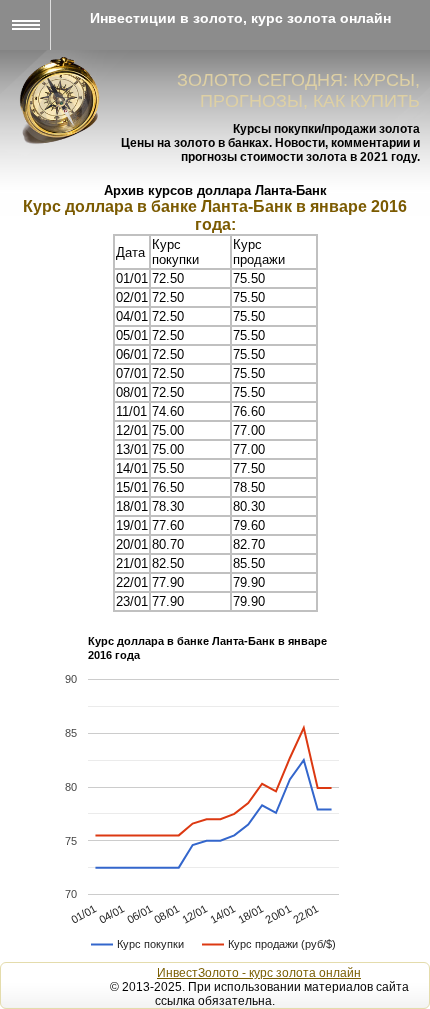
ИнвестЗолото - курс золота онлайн (259, 973)
